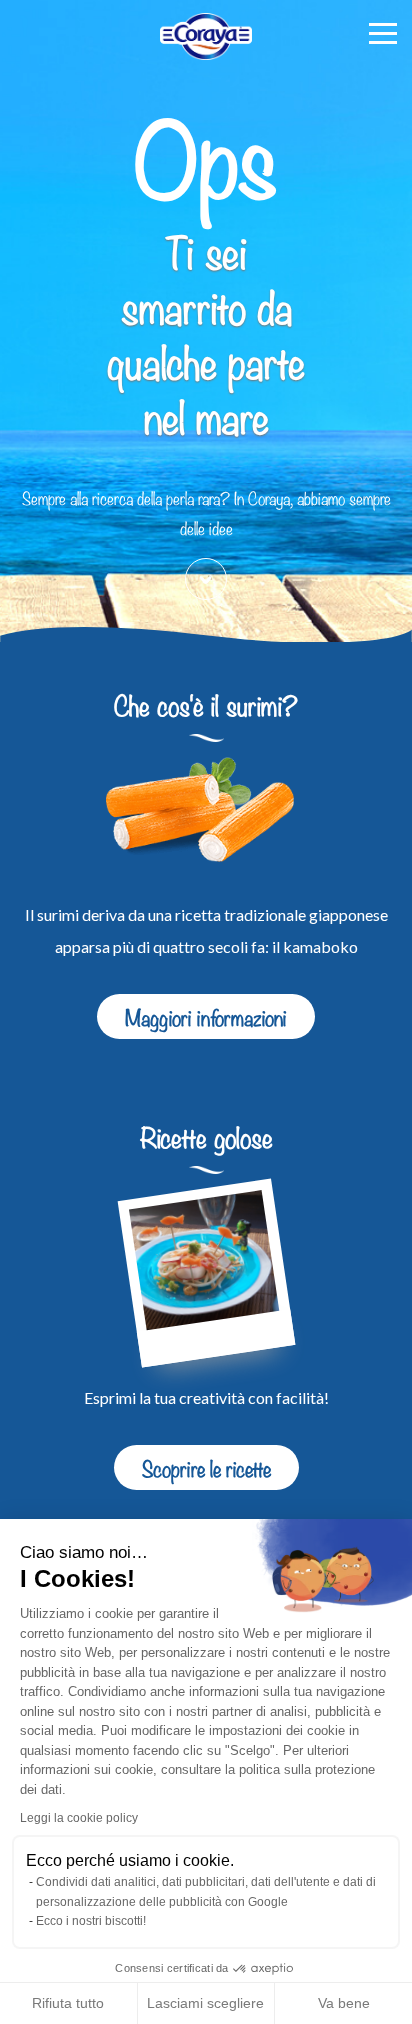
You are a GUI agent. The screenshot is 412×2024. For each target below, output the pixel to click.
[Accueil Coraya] (206, 36)
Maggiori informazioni (206, 1016)
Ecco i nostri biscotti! (91, 1921)
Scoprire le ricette (206, 1467)
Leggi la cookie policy (79, 1818)
